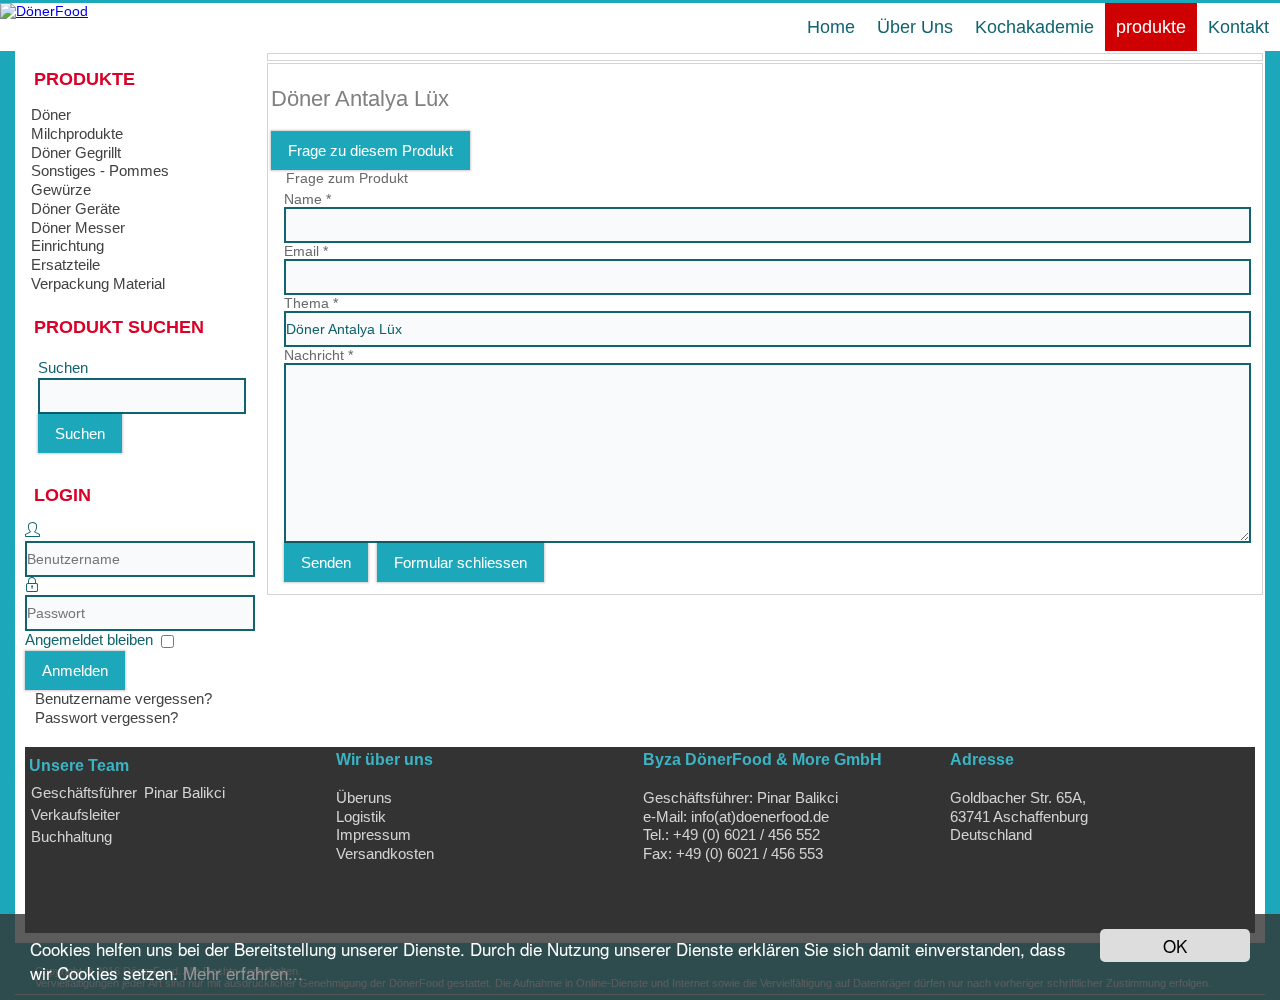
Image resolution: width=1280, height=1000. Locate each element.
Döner (51, 114)
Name (307, 199)
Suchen (63, 367)
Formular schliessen (460, 562)
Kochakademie (1034, 27)
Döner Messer (78, 227)
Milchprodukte (77, 133)
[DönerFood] (44, 11)
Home (831, 27)
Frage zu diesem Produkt (370, 150)
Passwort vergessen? (106, 717)
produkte (1151, 27)
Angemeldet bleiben (89, 639)
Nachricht (318, 355)
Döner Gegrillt (76, 152)
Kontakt (1238, 27)
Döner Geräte (75, 208)
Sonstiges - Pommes (100, 170)
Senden (326, 562)
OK (1175, 945)
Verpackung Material (98, 283)
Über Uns (915, 27)
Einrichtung (67, 245)
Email (306, 251)
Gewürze (61, 189)
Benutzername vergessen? (123, 698)
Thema (311, 303)
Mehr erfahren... (243, 972)
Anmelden (75, 670)
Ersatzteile (65, 264)
